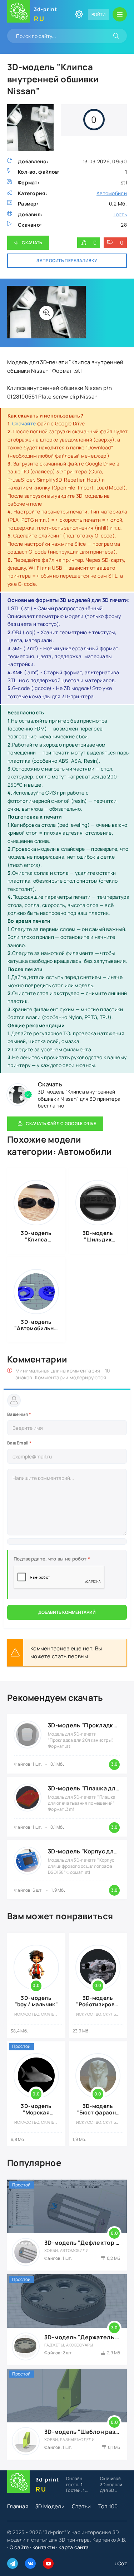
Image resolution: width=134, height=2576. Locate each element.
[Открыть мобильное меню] (120, 14)
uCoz (121, 2563)
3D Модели (50, 2506)
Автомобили (112, 193)
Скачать (32, 243)
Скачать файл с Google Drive (61, 1123)
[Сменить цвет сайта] (79, 14)
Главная (18, 2506)
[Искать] (116, 36)
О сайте (19, 2547)
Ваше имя (19, 1414)
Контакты (44, 2547)
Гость (120, 214)
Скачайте (24, 423)
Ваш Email (19, 1443)
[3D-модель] (46, 313)
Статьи (81, 2506)
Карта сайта (74, 2547)
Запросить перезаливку (67, 261)
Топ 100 (108, 2506)
